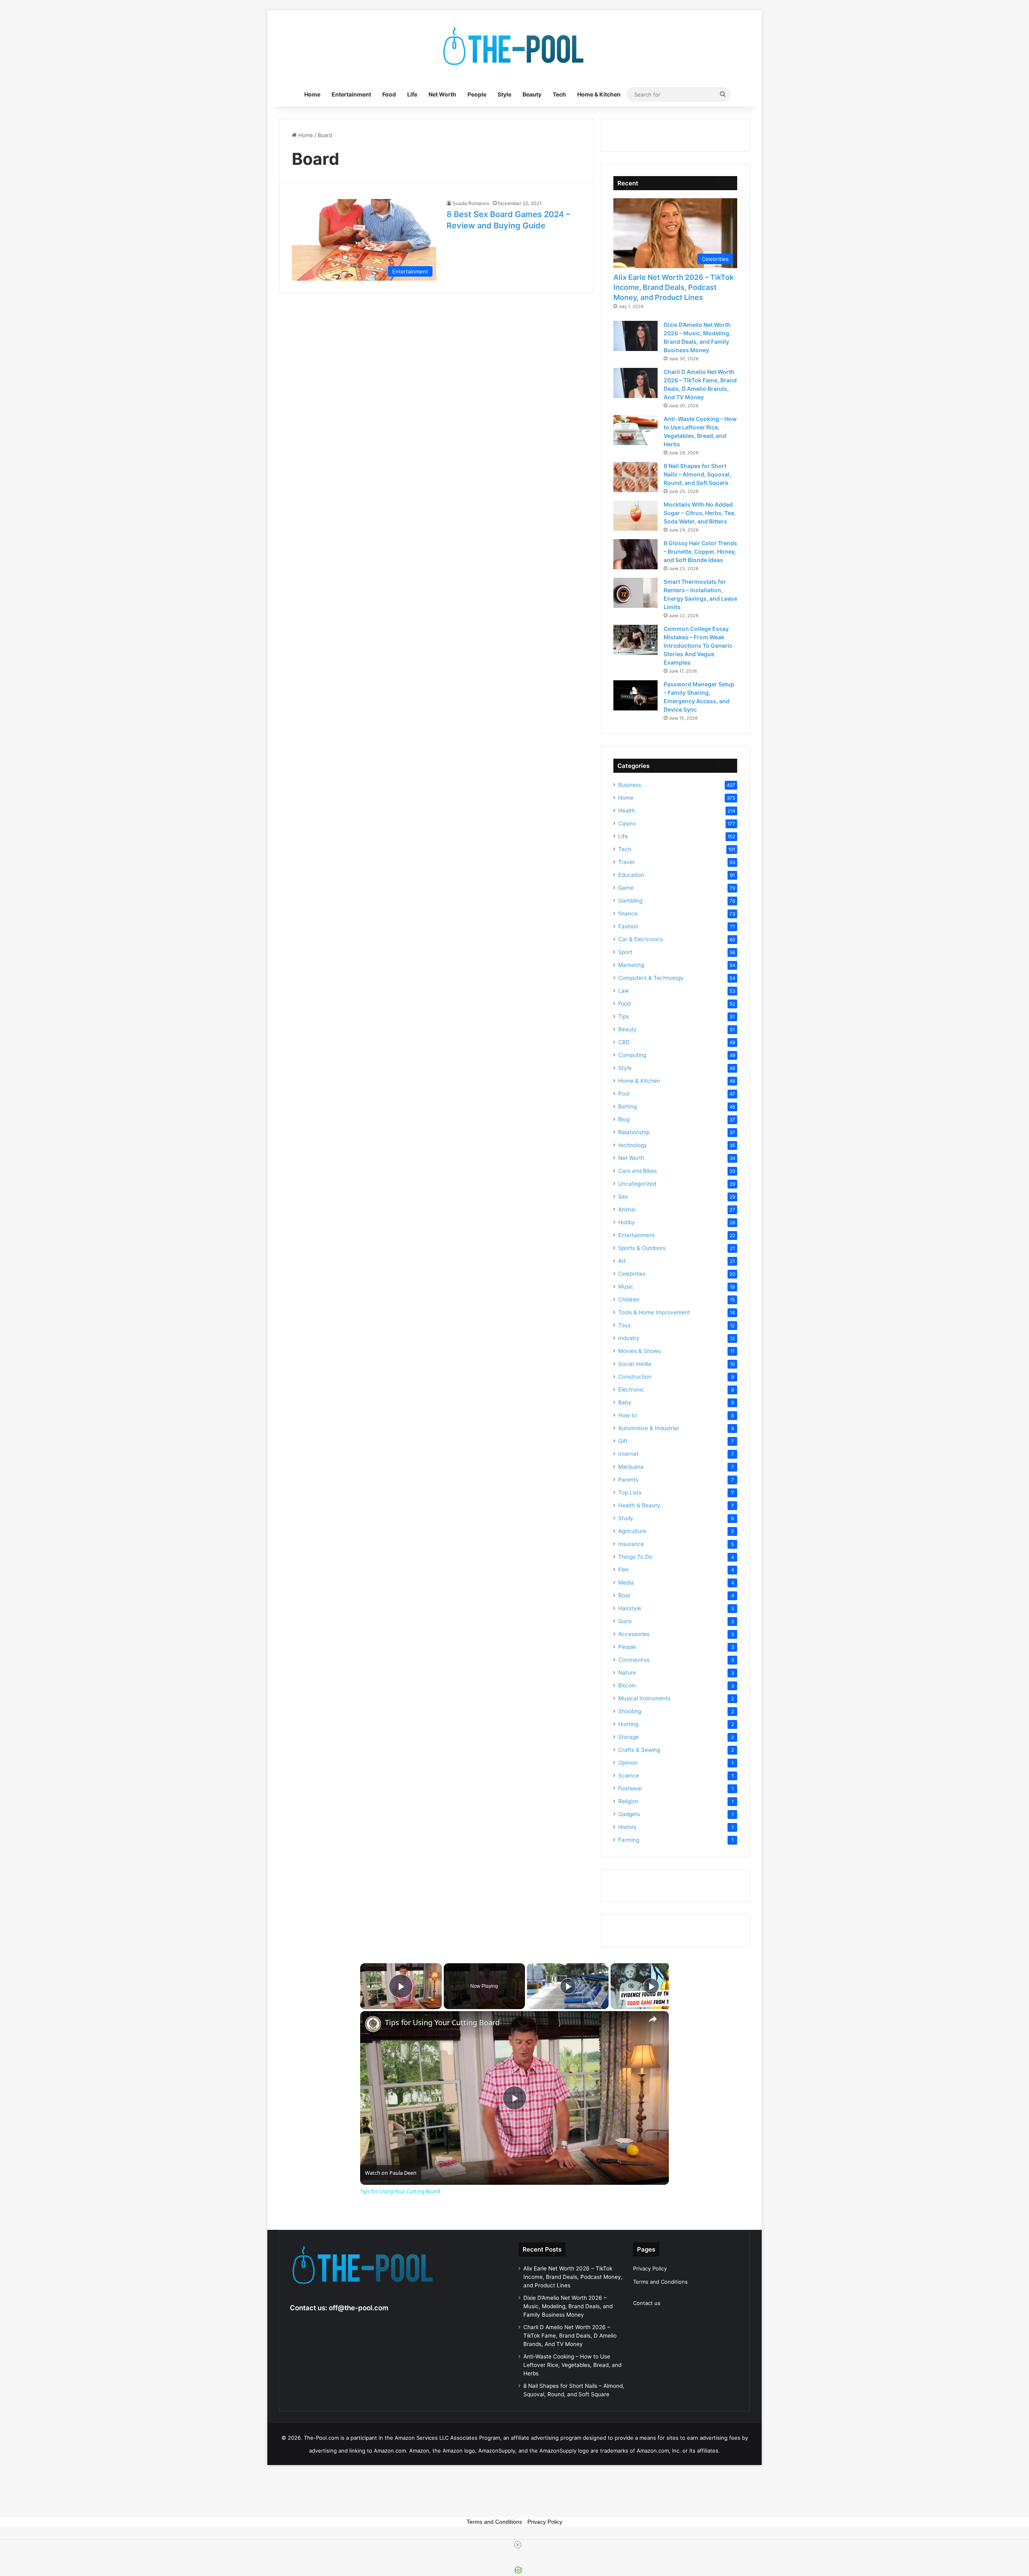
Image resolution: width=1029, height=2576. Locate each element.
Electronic (631, 1390)
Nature (627, 1673)
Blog (624, 1119)
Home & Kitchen (599, 94)
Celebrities (632, 1274)
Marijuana (631, 1467)
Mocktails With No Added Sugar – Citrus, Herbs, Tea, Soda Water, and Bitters (700, 513)
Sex (623, 1197)
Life (412, 94)
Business (630, 785)
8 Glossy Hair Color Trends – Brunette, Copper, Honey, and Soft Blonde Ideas (700, 551)
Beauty (532, 94)
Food (389, 94)
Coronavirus (634, 1660)
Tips (624, 1016)
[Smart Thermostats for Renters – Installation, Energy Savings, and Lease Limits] (635, 593)
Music (626, 1287)
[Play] (568, 1986)
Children (629, 1299)
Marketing (631, 965)
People (477, 94)
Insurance (631, 1544)
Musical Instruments (644, 1698)
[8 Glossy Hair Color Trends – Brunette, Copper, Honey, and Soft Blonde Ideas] (635, 554)
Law (624, 991)
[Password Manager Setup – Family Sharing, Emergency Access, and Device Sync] (635, 695)
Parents (628, 1480)
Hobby (627, 1222)
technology (633, 1145)
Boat (624, 1595)
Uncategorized (637, 1184)
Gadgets (629, 1814)
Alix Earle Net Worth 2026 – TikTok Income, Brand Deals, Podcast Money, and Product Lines (673, 287)
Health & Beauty (639, 1505)
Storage (628, 1737)
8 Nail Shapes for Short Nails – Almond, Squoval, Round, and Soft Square (697, 474)
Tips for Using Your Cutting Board (442, 2023)
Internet (628, 1454)
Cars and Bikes (637, 1171)
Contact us (647, 2303)
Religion (628, 1801)
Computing (632, 1055)
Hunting (628, 1724)
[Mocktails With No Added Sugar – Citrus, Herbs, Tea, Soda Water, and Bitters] (635, 516)
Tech (559, 94)
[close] (518, 2545)
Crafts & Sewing (639, 1750)
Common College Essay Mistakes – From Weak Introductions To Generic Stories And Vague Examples (698, 646)
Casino (627, 823)
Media (626, 1583)
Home (312, 94)
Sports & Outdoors (642, 1248)
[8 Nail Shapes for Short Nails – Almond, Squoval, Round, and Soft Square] (635, 477)
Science (629, 1775)
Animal (627, 1209)
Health (627, 811)
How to (627, 1415)
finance (628, 913)
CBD (624, 1042)
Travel (626, 862)
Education (631, 875)
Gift (623, 1441)
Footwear (630, 1788)
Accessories (634, 1634)
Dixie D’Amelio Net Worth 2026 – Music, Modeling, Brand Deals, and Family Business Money (568, 2306)
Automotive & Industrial (648, 1428)
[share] (653, 2019)
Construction (635, 1377)
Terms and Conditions (660, 2282)
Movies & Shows (640, 1351)
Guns (625, 1621)
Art (622, 1261)
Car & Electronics (641, 939)
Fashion (628, 926)
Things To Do (635, 1557)
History (627, 1827)
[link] (373, 2024)
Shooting (630, 1711)
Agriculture (632, 1531)
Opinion (628, 1763)
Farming (629, 1840)
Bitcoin (627, 1685)
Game (626, 888)
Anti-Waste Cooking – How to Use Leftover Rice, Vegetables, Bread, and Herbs (572, 2365)
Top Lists (630, 1492)
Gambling (630, 901)
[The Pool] (514, 46)
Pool (624, 1094)
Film (623, 1570)
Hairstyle (630, 1608)
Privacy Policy (650, 2268)
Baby (625, 1402)
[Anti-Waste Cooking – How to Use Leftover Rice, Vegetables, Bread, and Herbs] (635, 430)
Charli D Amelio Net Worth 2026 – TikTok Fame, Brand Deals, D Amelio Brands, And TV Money (570, 2336)
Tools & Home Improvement (654, 1312)
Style (504, 94)
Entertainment (351, 94)
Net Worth (442, 94)
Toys (624, 1325)
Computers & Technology (651, 978)
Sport (625, 952)
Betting (627, 1106)
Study (626, 1518)
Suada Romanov (471, 203)
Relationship (634, 1132)
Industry (629, 1338)
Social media (635, 1364)
